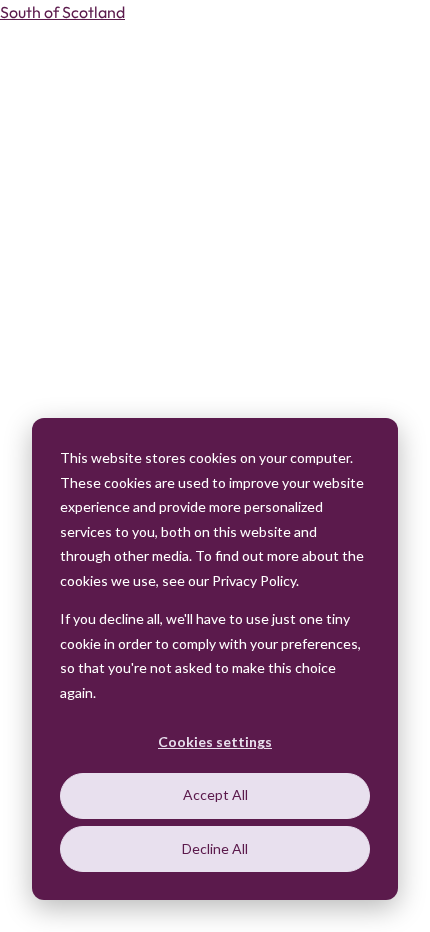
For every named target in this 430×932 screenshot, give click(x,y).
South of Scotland (62, 12)
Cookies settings (215, 741)
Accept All (215, 794)
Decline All (215, 848)
